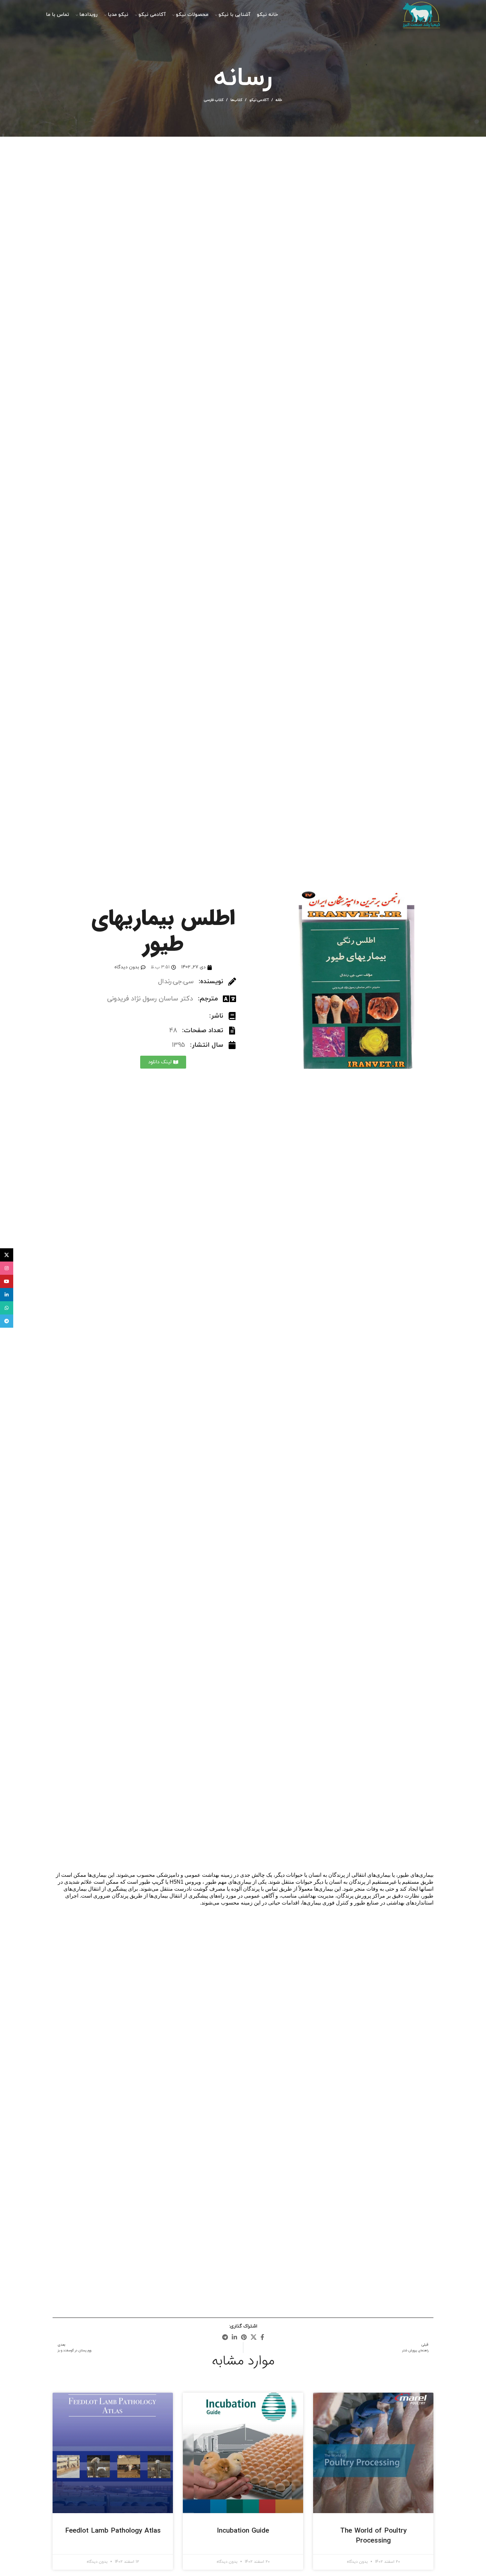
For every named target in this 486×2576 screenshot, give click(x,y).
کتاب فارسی (214, 100)
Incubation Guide (243, 2531)
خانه (279, 100)
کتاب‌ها (236, 100)
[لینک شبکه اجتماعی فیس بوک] (262, 2337)
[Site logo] (421, 14)
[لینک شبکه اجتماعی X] (254, 2337)
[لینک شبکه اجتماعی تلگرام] (225, 2337)
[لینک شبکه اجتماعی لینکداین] (234, 2337)
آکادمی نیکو (259, 100)
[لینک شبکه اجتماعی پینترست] (244, 2337)
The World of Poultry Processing (373, 2536)
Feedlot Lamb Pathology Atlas (113, 2531)
